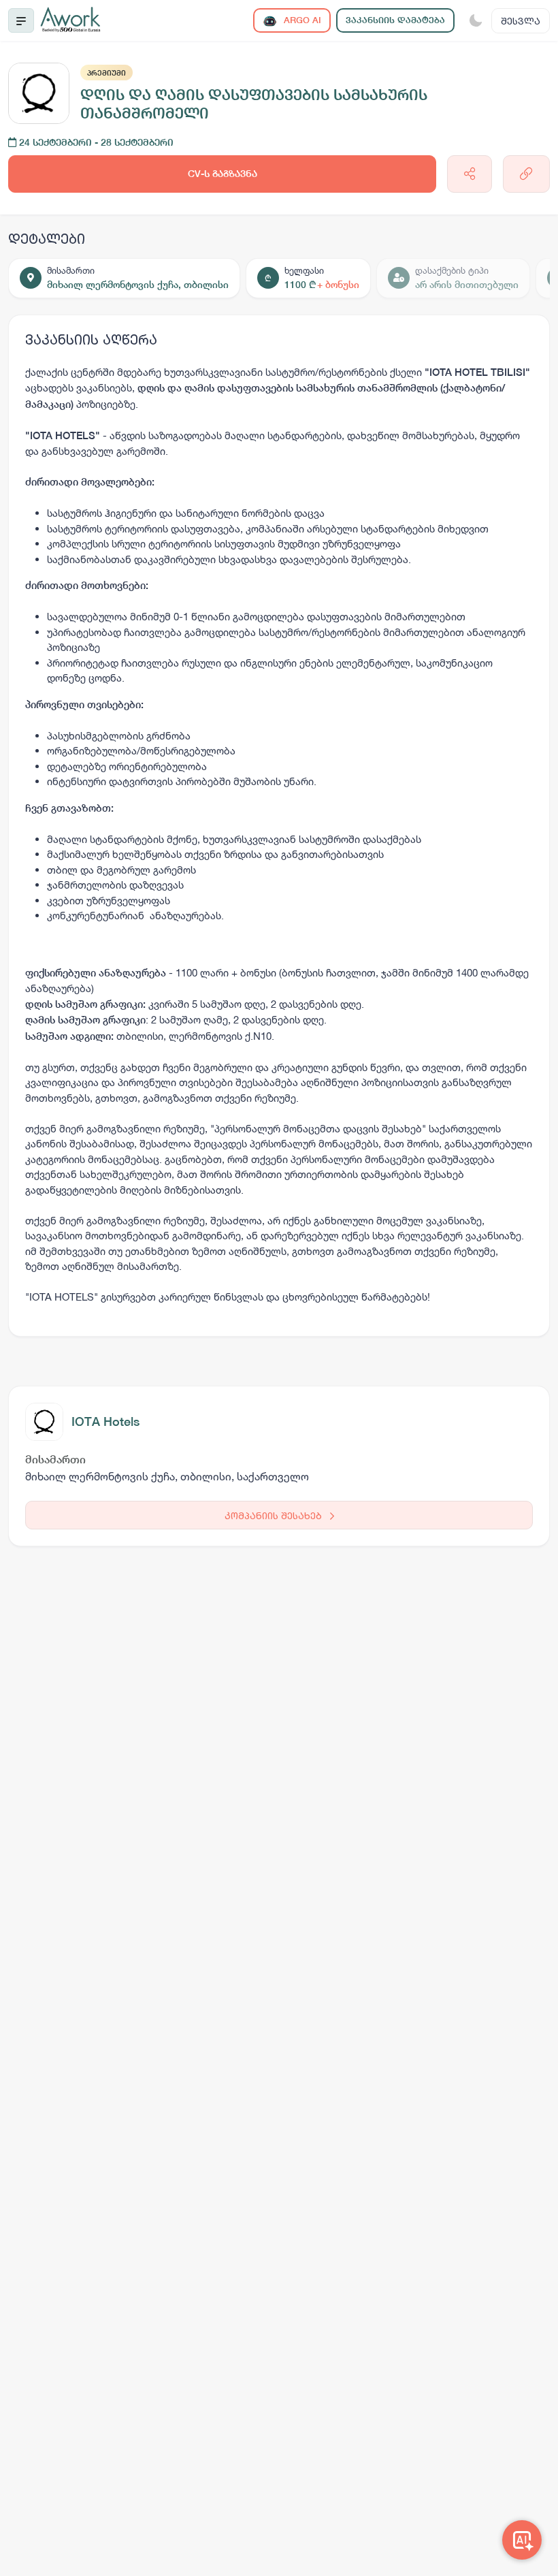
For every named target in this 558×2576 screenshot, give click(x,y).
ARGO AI (301, 20)
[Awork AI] (522, 2540)
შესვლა (521, 21)
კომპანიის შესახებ (275, 1515)
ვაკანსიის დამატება (395, 20)
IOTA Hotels (105, 1421)
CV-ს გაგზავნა (223, 174)
